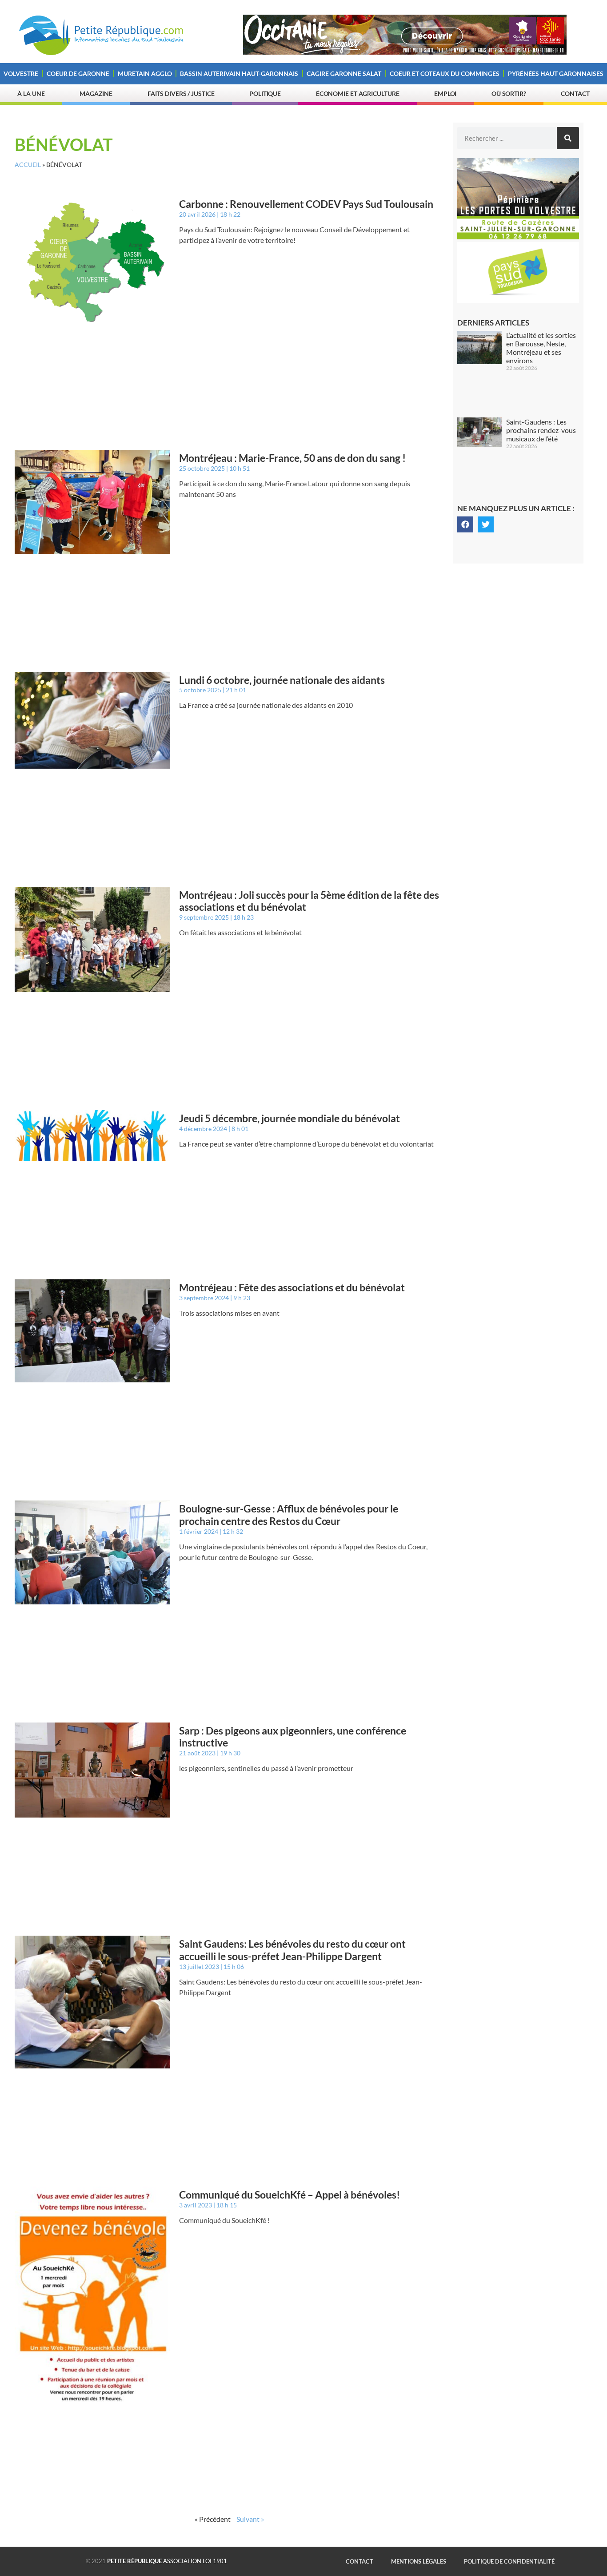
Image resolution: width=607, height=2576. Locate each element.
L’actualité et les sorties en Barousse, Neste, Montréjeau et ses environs (541, 348)
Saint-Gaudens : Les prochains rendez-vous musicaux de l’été (541, 430)
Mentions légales (419, 2561)
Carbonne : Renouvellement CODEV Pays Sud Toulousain (306, 204)
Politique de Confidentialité (509, 2561)
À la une (31, 93)
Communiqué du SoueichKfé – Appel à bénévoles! (290, 2195)
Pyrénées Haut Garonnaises (556, 73)
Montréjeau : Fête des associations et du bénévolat (292, 1287)
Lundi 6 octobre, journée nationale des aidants (282, 680)
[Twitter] (486, 524)
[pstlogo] (518, 300)
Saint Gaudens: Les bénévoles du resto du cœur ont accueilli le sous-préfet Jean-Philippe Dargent (292, 1950)
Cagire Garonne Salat (344, 73)
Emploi (445, 93)
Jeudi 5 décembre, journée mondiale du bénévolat (290, 1118)
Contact (575, 93)
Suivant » (250, 2519)
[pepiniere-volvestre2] (518, 237)
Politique (265, 93)
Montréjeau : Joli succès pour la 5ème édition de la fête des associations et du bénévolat (309, 901)
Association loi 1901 (167, 2561)
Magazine (96, 93)
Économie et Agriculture (358, 93)
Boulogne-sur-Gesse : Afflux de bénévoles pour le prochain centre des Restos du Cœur (289, 1515)
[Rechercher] (568, 138)
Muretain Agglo (145, 73)
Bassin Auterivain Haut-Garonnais (239, 73)
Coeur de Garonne (78, 73)
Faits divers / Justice (181, 93)
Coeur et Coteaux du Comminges (445, 73)
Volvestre (21, 73)
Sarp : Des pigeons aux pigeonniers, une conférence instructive (293, 1737)
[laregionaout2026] (405, 52)
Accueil (28, 165)
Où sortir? (509, 93)
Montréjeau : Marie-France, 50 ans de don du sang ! (292, 458)
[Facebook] (465, 524)
